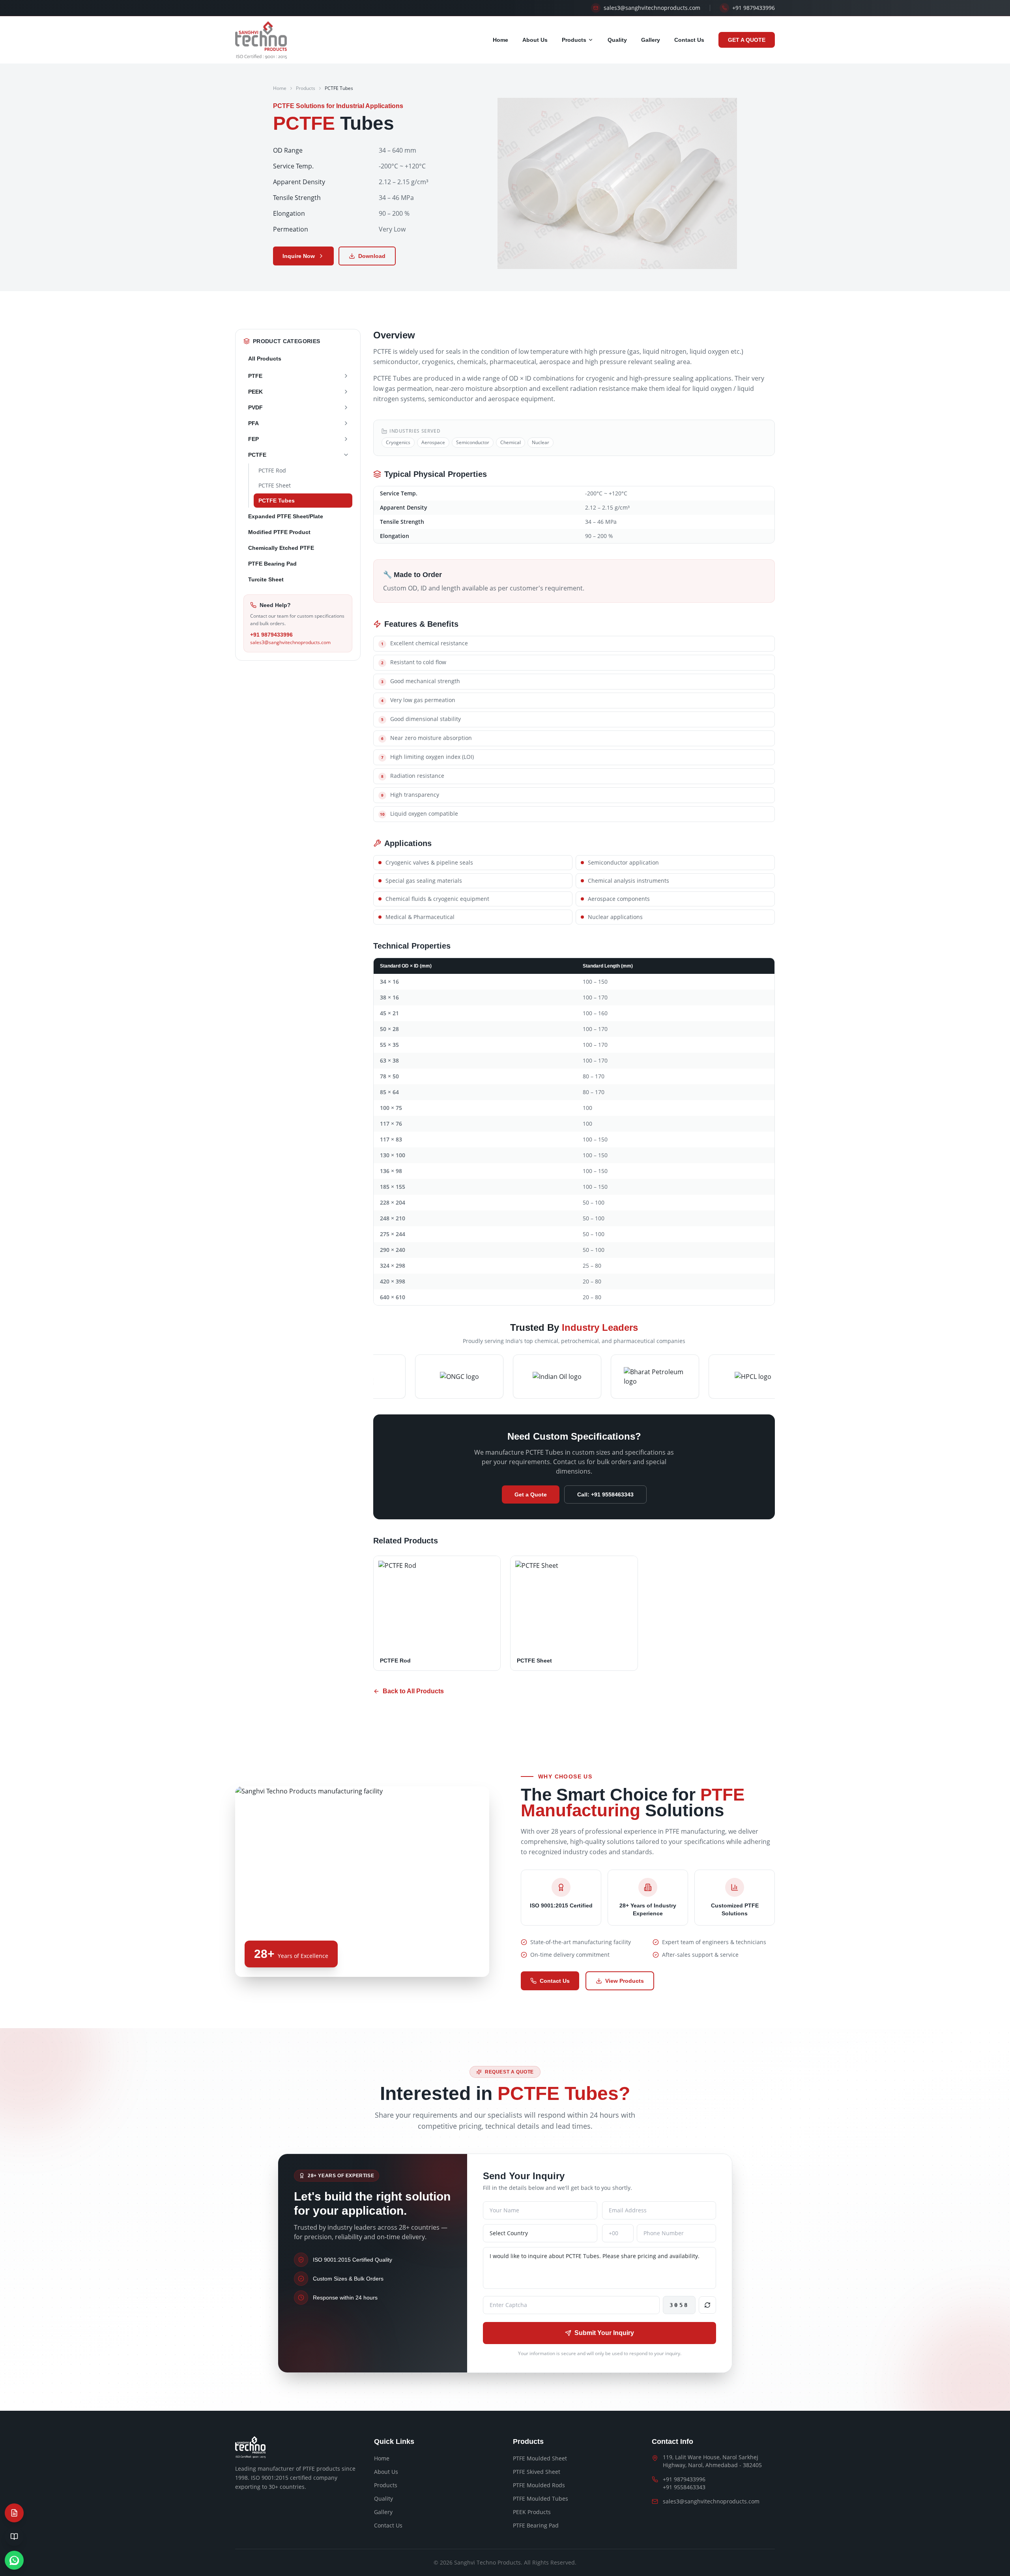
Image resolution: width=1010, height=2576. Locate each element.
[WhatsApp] (14, 2560)
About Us (535, 40)
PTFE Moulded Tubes (541, 2498)
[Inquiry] (14, 2513)
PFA (253, 423)
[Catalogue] (14, 2537)
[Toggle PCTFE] (346, 455)
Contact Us (689, 40)
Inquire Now (299, 256)
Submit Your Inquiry (604, 2333)
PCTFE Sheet (275, 485)
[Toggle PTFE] (346, 376)
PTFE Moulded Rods (539, 2485)
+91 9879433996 (271, 635)
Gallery (651, 40)
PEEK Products (532, 2512)
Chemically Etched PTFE (281, 548)
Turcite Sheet (266, 579)
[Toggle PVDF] (346, 407)
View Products (625, 1981)
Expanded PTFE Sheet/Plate (286, 516)
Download (372, 256)
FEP (253, 439)
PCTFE (257, 455)
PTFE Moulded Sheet (540, 2458)
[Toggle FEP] (346, 439)
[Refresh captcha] (707, 2305)
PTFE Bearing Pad (272, 564)
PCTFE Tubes (277, 501)
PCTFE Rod (272, 470)
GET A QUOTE (747, 40)
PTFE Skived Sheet (537, 2472)
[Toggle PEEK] (346, 392)
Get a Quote (531, 1494)
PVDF (255, 407)
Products (574, 40)
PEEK (255, 392)
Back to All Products (413, 1691)
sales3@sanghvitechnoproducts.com (290, 643)
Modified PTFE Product (279, 532)
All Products (265, 359)
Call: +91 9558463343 (605, 1494)
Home (500, 40)
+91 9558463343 (684, 2487)
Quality (617, 40)
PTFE (255, 376)
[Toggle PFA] (346, 423)
